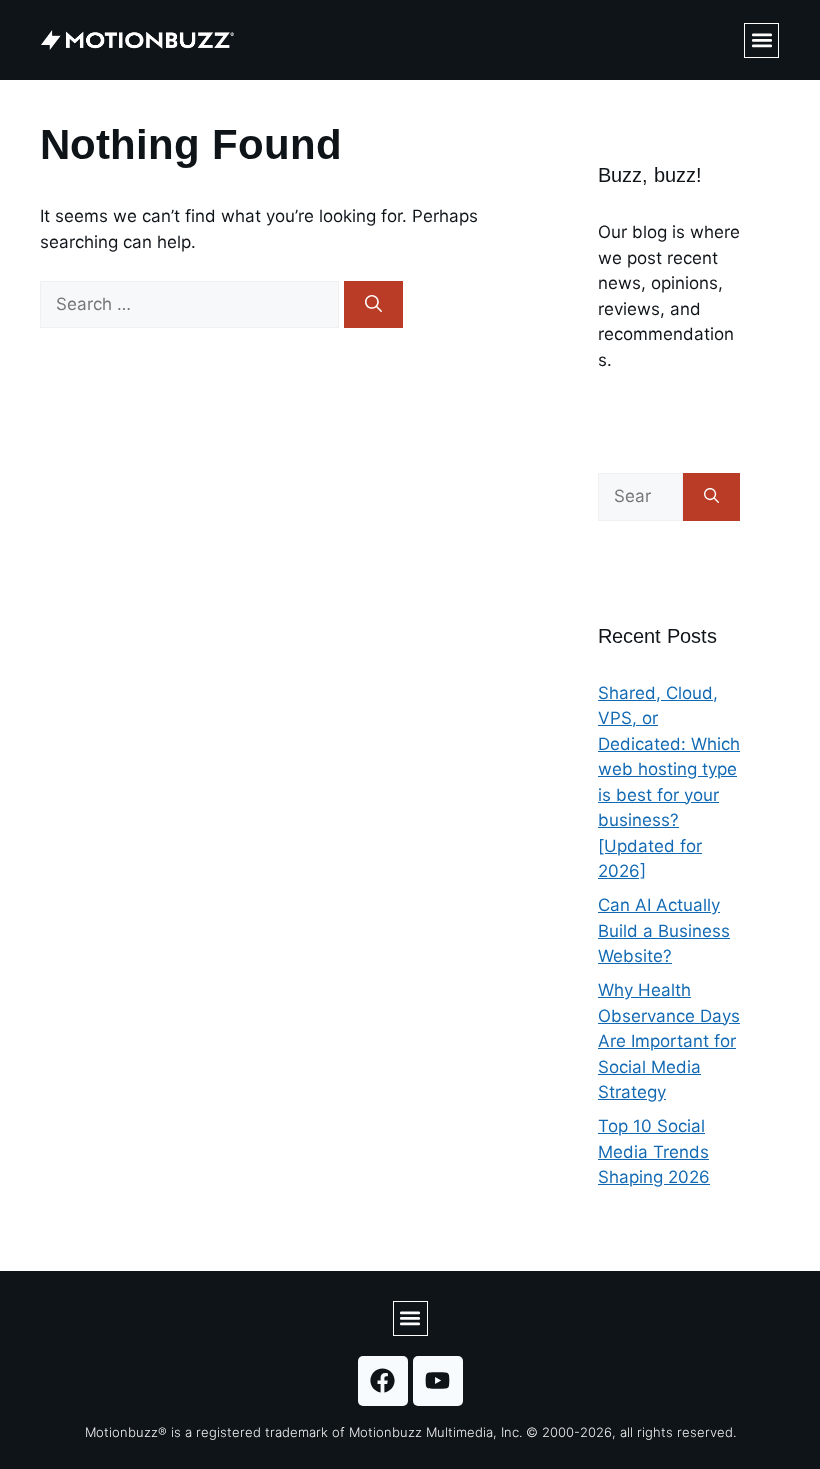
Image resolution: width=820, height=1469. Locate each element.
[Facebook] (383, 1381)
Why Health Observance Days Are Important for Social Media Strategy (669, 1041)
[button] (761, 40)
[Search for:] (192, 304)
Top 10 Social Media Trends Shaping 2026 (654, 1151)
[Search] (373, 305)
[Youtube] (438, 1381)
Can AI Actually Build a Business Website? (664, 930)
